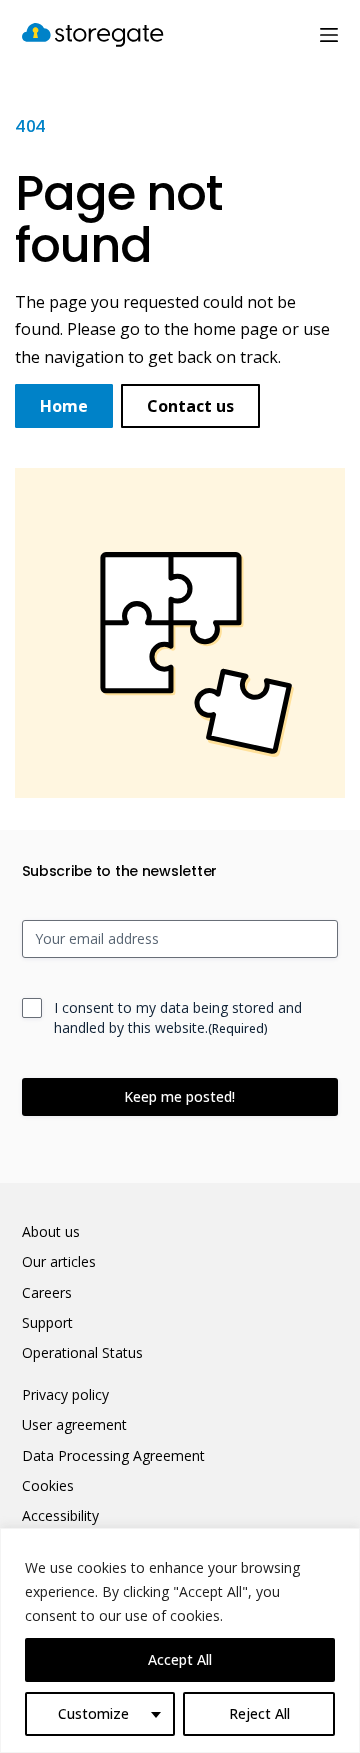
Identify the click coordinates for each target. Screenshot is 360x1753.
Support (47, 1323)
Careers (47, 1293)
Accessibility (60, 1516)
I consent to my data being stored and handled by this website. (178, 1017)
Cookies (48, 1486)
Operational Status (82, 1353)
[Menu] (329, 35)
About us (51, 1232)
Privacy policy (65, 1395)
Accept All (180, 1659)
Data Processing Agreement (113, 1456)
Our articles (59, 1262)
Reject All (259, 1713)
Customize (93, 1713)
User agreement (74, 1425)
